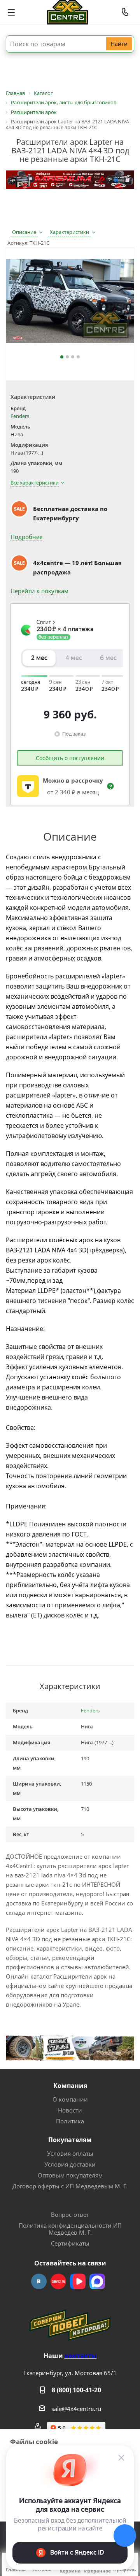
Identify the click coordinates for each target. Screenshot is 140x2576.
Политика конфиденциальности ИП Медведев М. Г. (70, 2229)
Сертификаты (70, 2243)
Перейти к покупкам (39, 591)
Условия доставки (70, 2164)
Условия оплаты (70, 2153)
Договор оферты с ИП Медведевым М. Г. (70, 2186)
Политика (70, 2121)
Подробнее (26, 537)
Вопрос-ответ (70, 2214)
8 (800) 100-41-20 (76, 2390)
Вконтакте (39, 2281)
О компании (70, 2099)
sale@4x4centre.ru (76, 2409)
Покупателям (70, 2140)
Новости (70, 2110)
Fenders (20, 416)
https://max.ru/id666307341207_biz (97, 2281)
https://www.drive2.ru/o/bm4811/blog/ (58, 2281)
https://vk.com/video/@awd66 (78, 2281)
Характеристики (69, 232)
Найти (119, 44)
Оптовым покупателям (70, 2175)
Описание (24, 232)
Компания (70, 2086)
